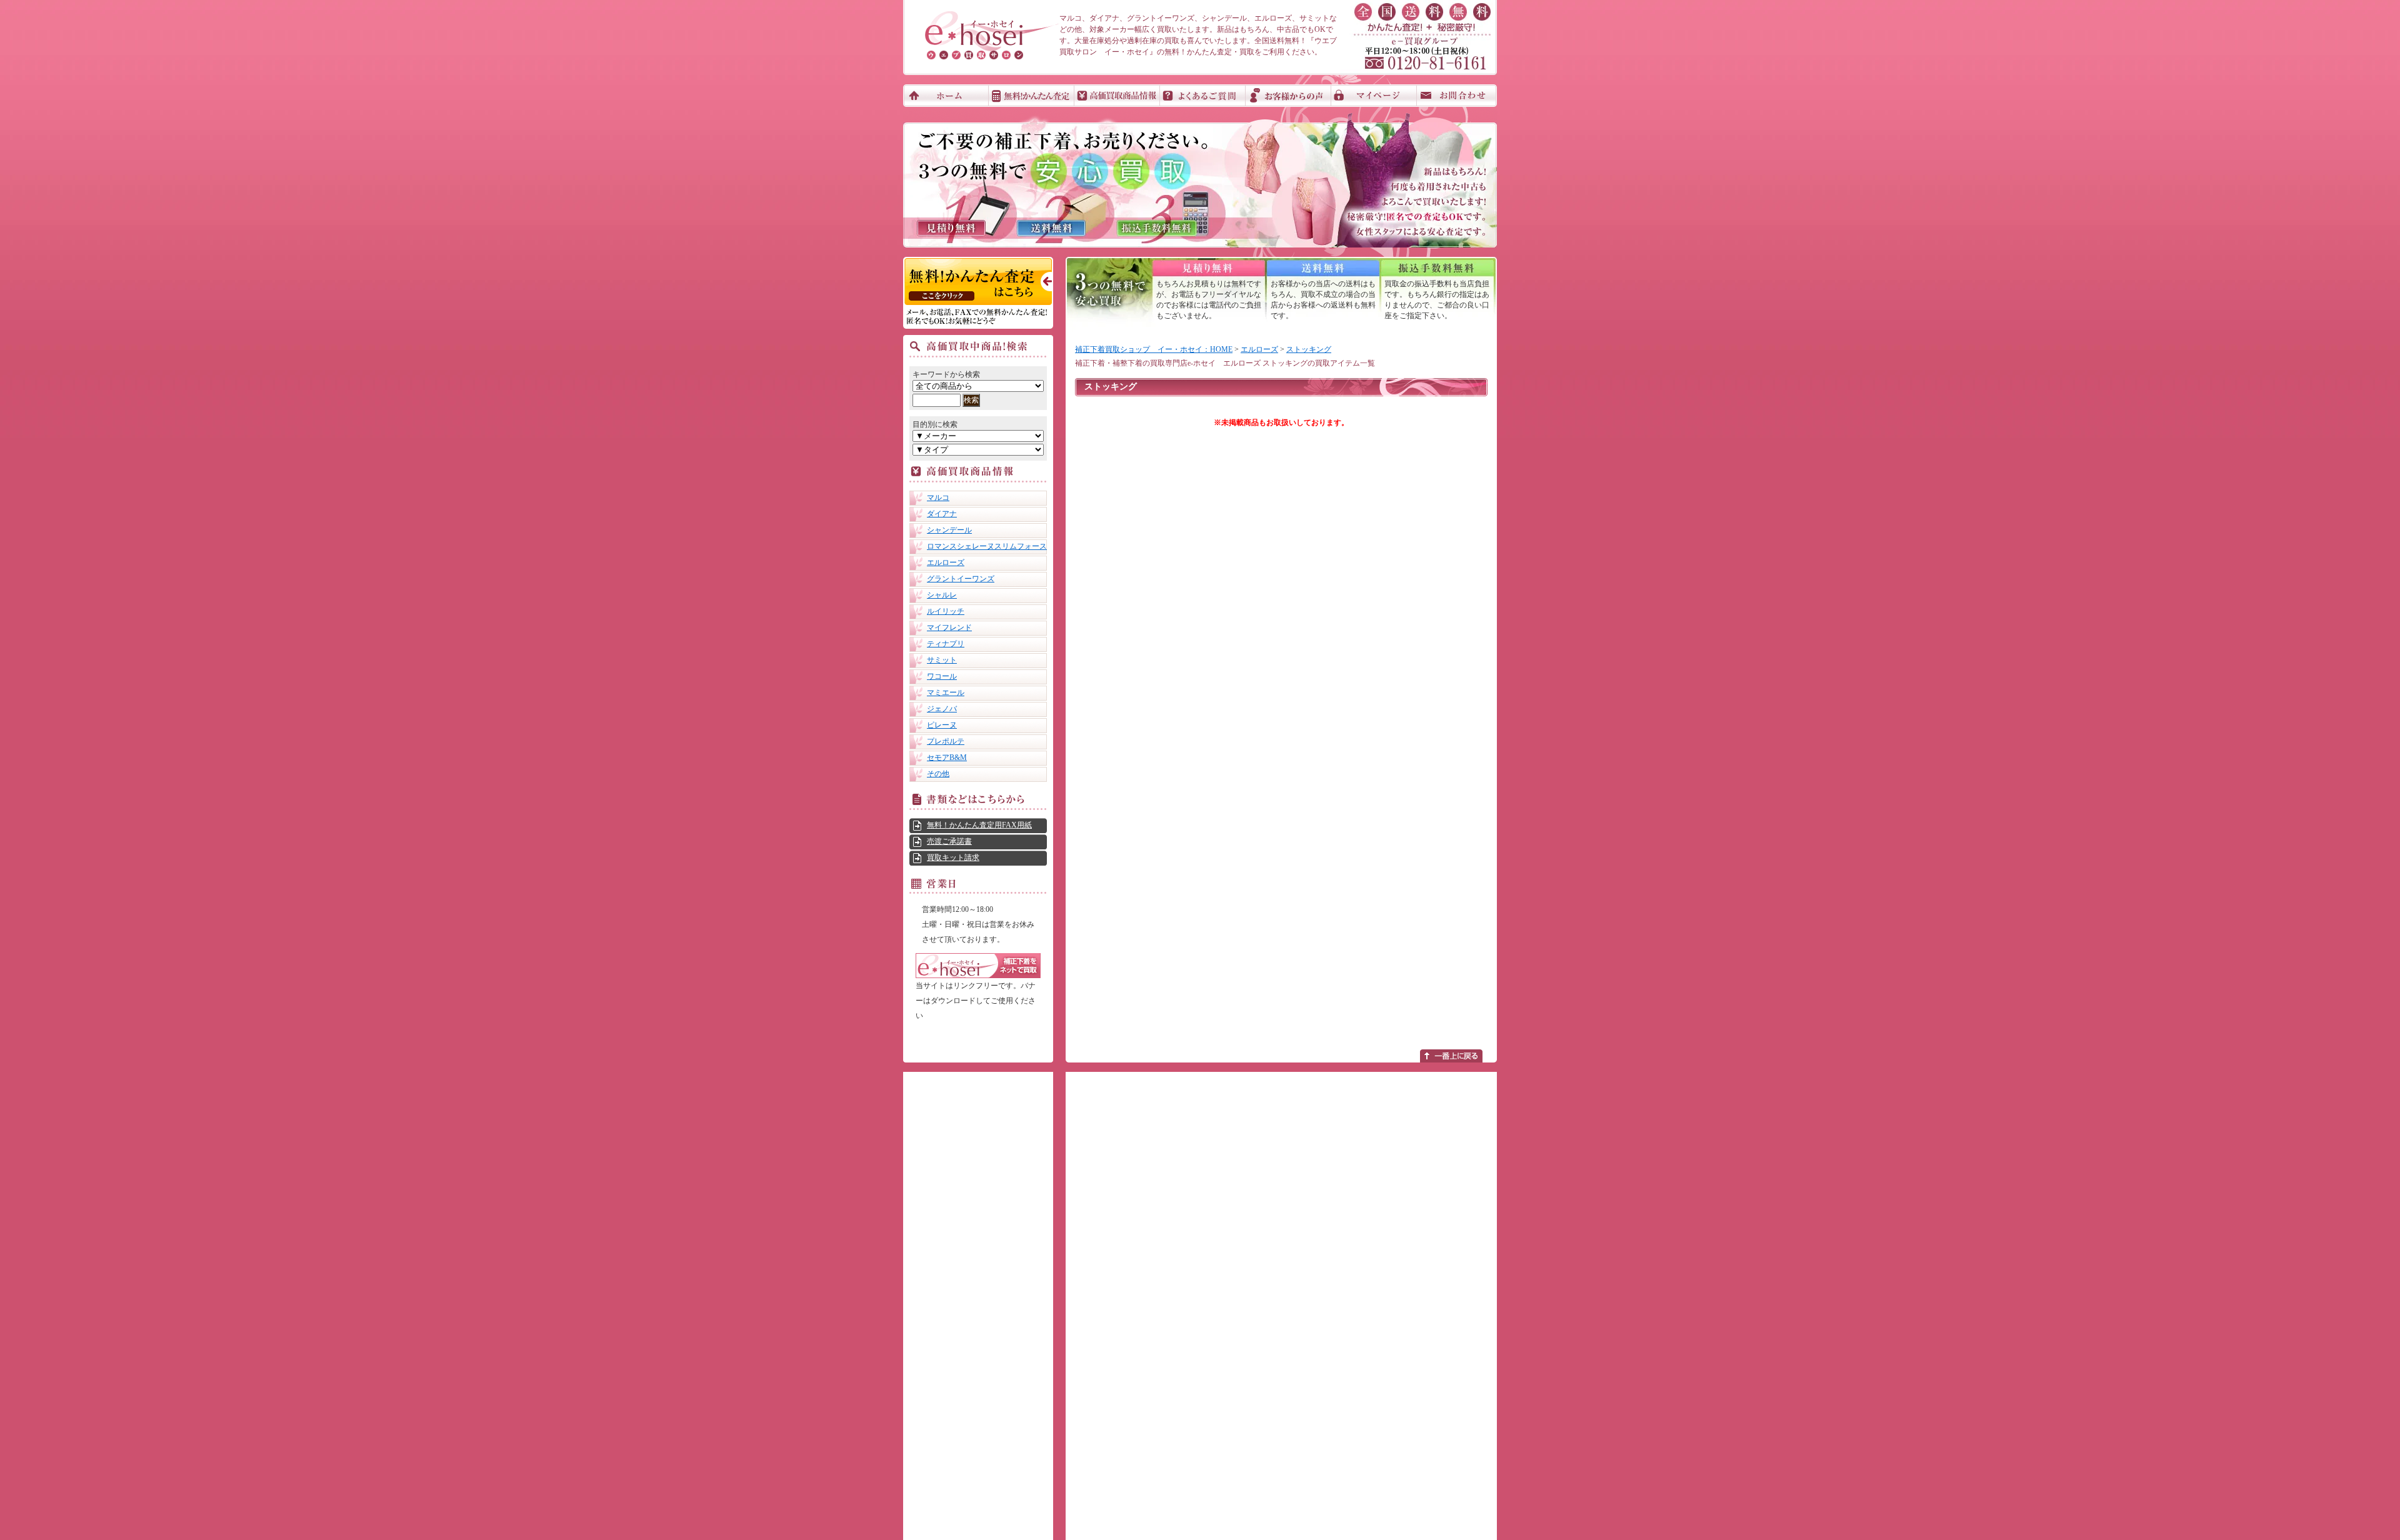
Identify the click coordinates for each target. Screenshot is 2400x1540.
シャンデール (949, 530)
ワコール (942, 676)
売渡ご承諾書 (949, 841)
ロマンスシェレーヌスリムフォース (987, 546)
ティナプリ (946, 644)
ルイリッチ (946, 611)
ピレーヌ (942, 725)
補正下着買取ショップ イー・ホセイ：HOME (1154, 349)
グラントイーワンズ (961, 579)
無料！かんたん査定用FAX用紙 (979, 825)
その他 (938, 774)
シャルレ (942, 595)
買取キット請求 (953, 857)
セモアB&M (947, 757)
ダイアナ (942, 514)
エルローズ (946, 562)
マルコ (938, 497)
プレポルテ (946, 741)
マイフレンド (949, 627)
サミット (942, 660)
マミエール (946, 692)
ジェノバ (942, 709)
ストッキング (1309, 349)
